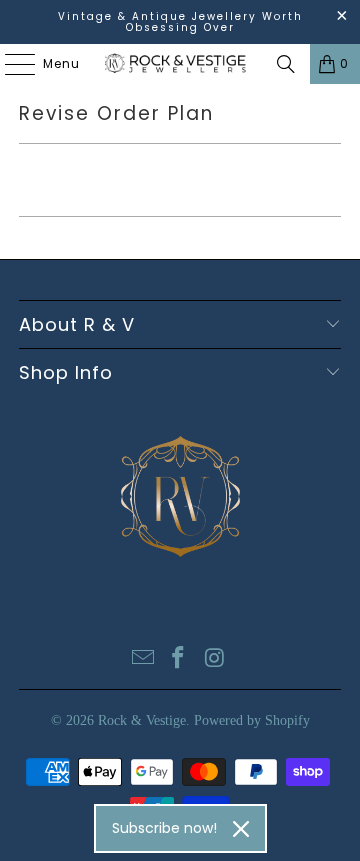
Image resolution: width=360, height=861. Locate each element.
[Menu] (10, 64)
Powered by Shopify (252, 720)
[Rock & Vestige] (180, 64)
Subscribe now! (164, 828)
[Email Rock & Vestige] (143, 659)
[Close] (241, 829)
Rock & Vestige (142, 720)
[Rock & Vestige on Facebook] (179, 659)
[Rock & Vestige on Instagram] (215, 659)
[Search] (286, 64)
